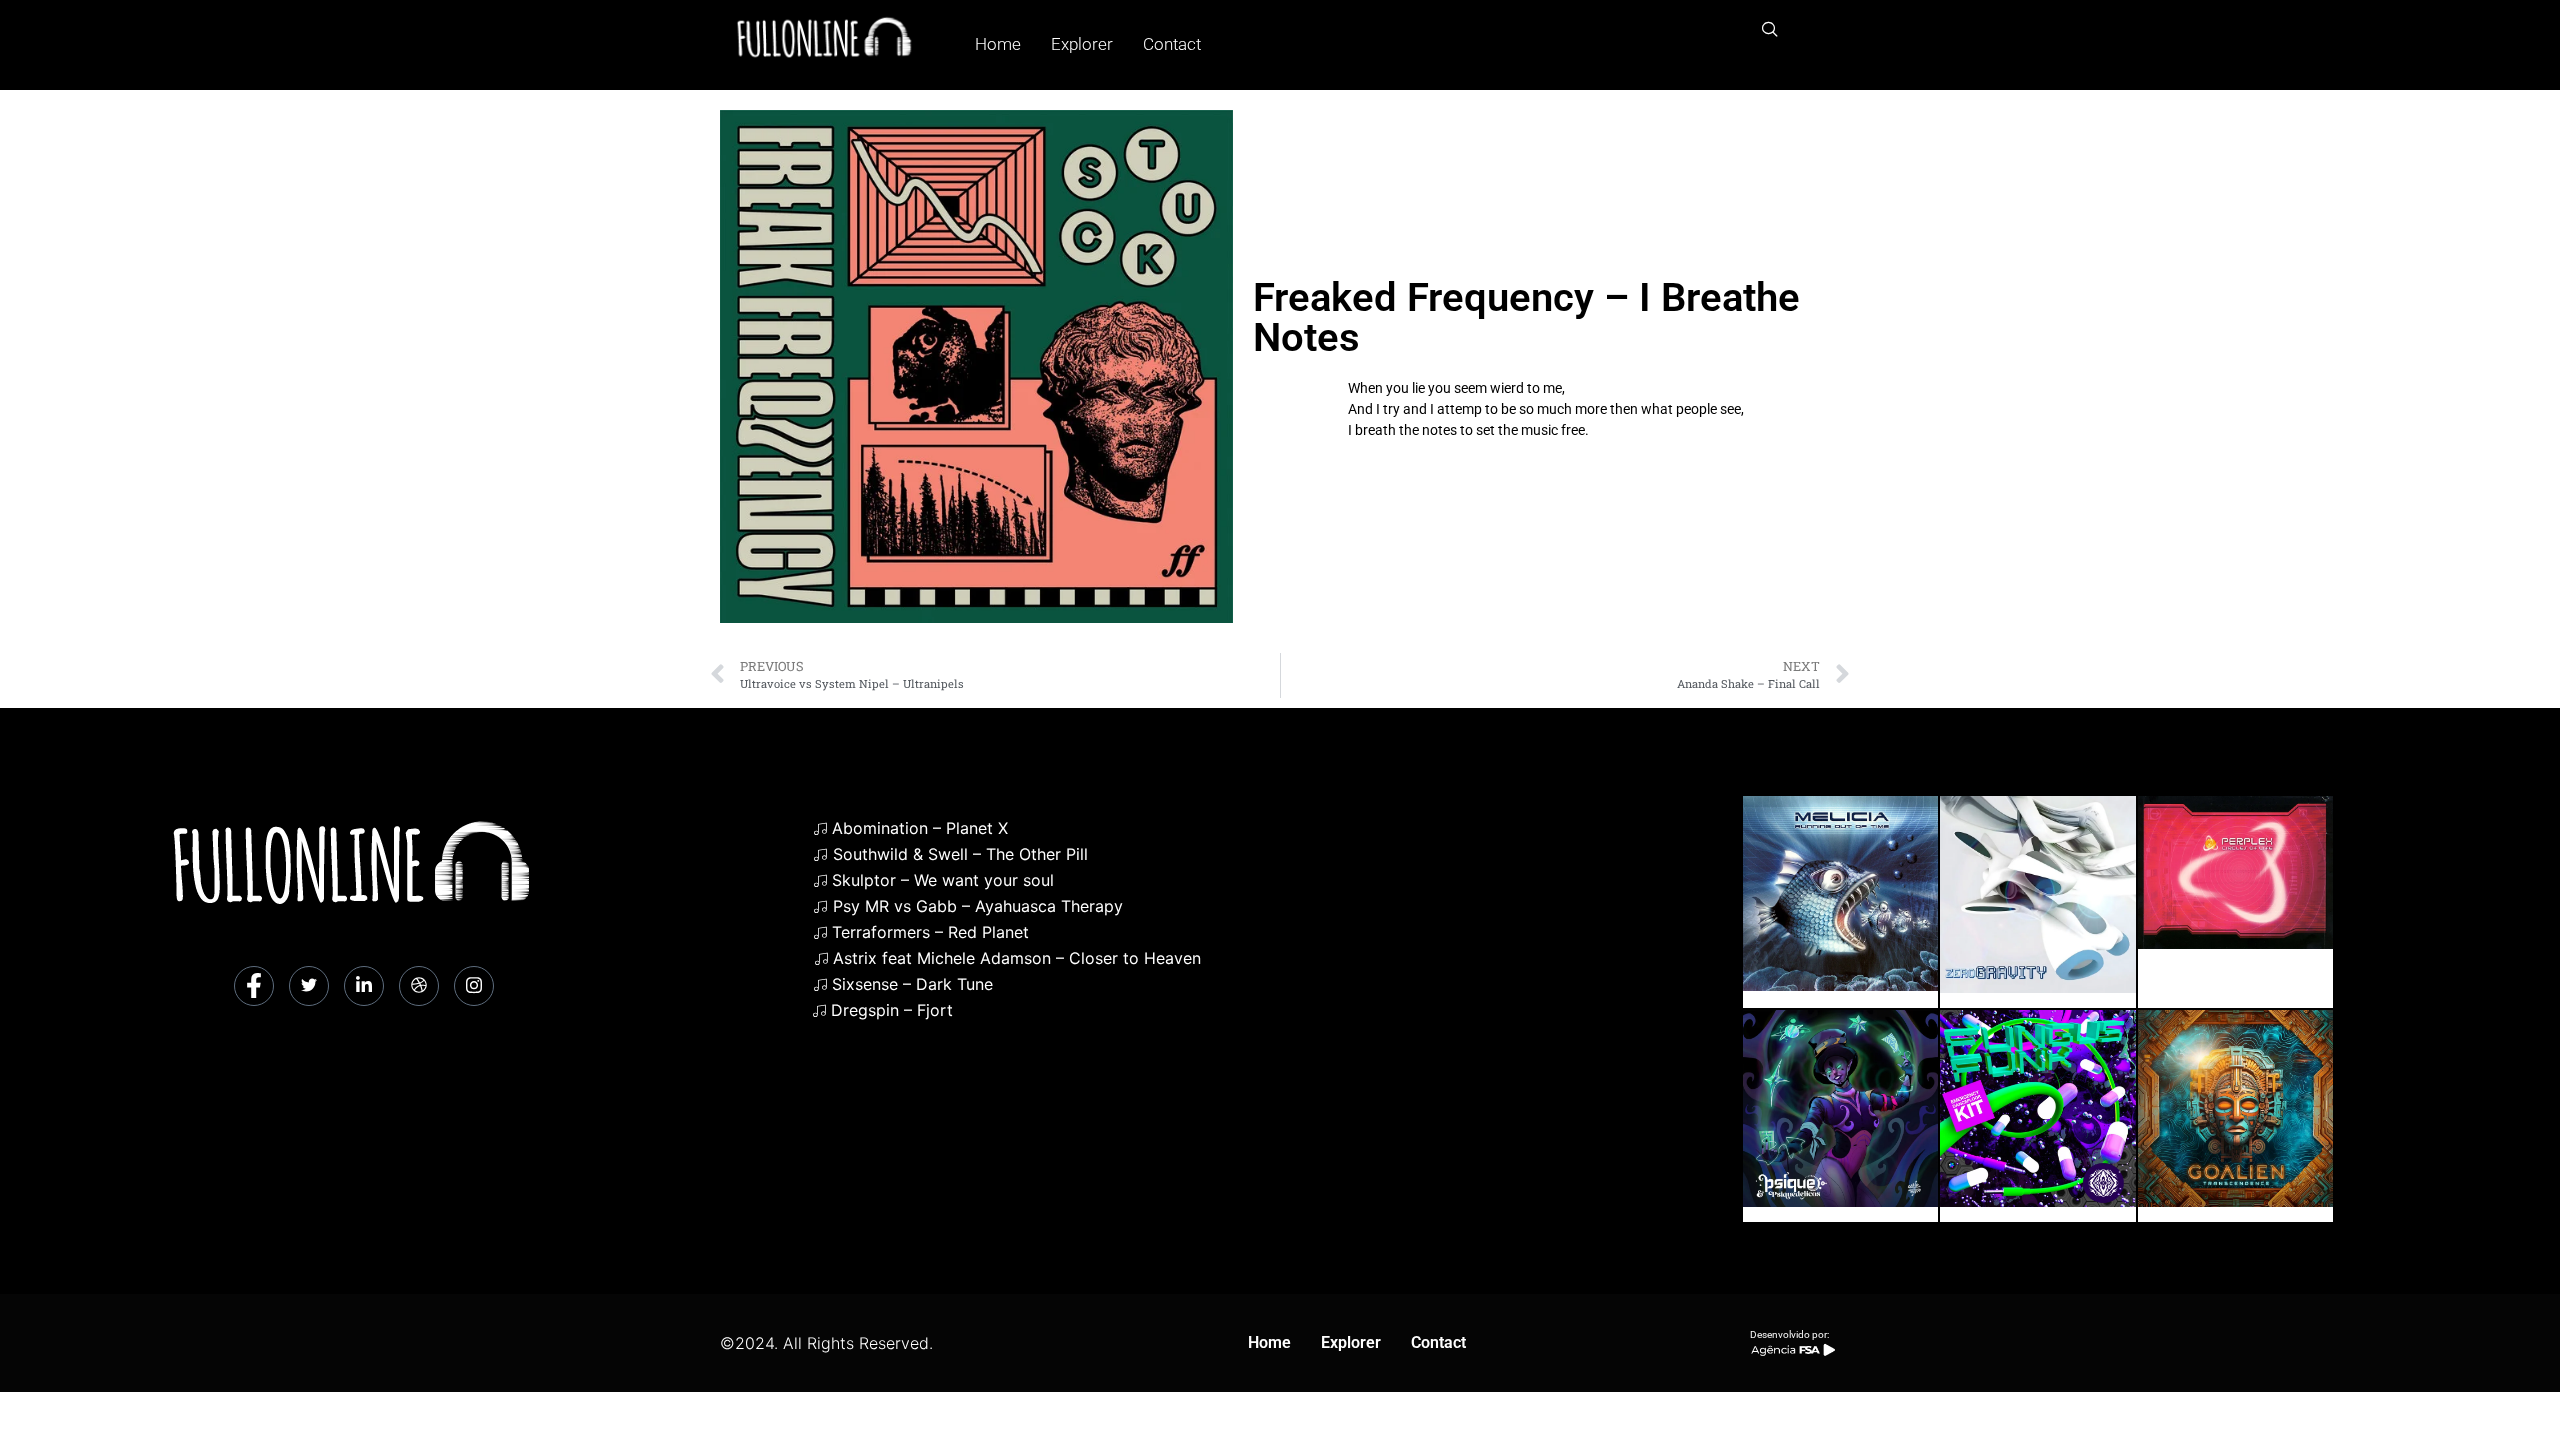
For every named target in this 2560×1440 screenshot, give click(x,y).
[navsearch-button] (1770, 30)
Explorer (1082, 44)
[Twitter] (309, 986)
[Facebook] (254, 986)
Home (998, 44)
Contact (1172, 44)
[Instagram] (474, 986)
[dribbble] (419, 986)
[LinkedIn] (364, 986)
